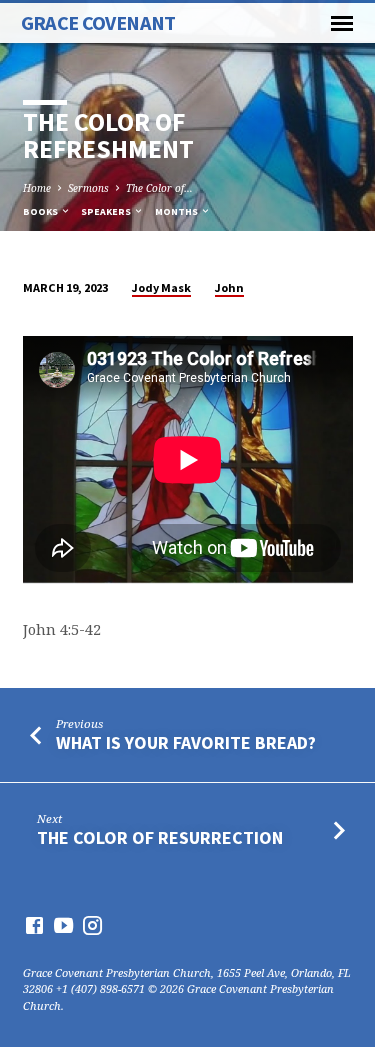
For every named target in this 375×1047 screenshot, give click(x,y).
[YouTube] (63, 925)
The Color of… (159, 188)
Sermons (88, 188)
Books (41, 211)
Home (37, 188)
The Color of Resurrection (160, 837)
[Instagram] (92, 925)
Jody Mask (161, 287)
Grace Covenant (98, 23)
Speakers (107, 211)
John (229, 287)
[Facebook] (34, 925)
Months (177, 211)
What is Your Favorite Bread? (186, 742)
